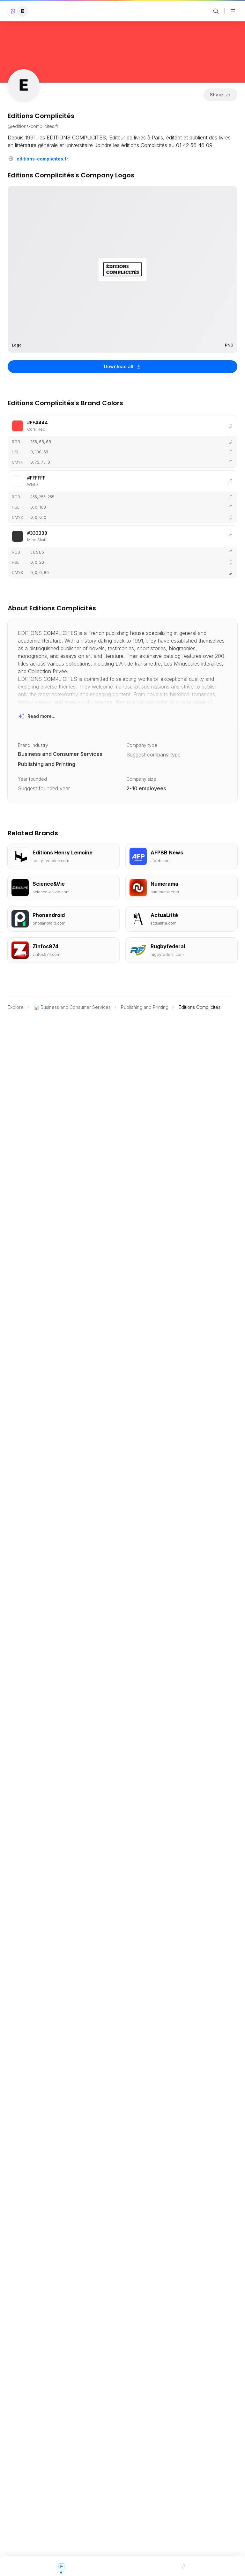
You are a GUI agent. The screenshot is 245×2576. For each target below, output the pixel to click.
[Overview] (61, 2566)
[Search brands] (216, 11)
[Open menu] (233, 11)
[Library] (184, 2566)
